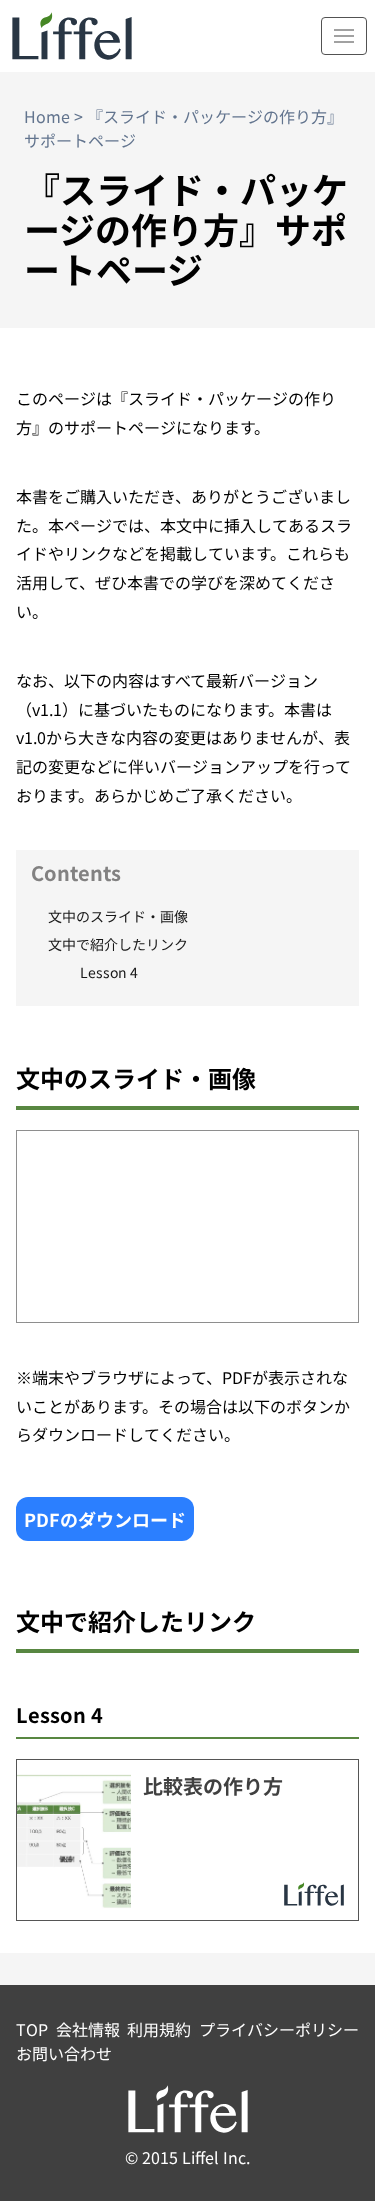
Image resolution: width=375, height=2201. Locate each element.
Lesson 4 (109, 972)
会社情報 (88, 2029)
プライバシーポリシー (279, 2029)
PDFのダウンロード (105, 1519)
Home (47, 116)
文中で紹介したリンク (118, 944)
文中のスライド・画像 (118, 916)
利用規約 (159, 2029)
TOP (32, 2029)
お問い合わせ (64, 2053)
